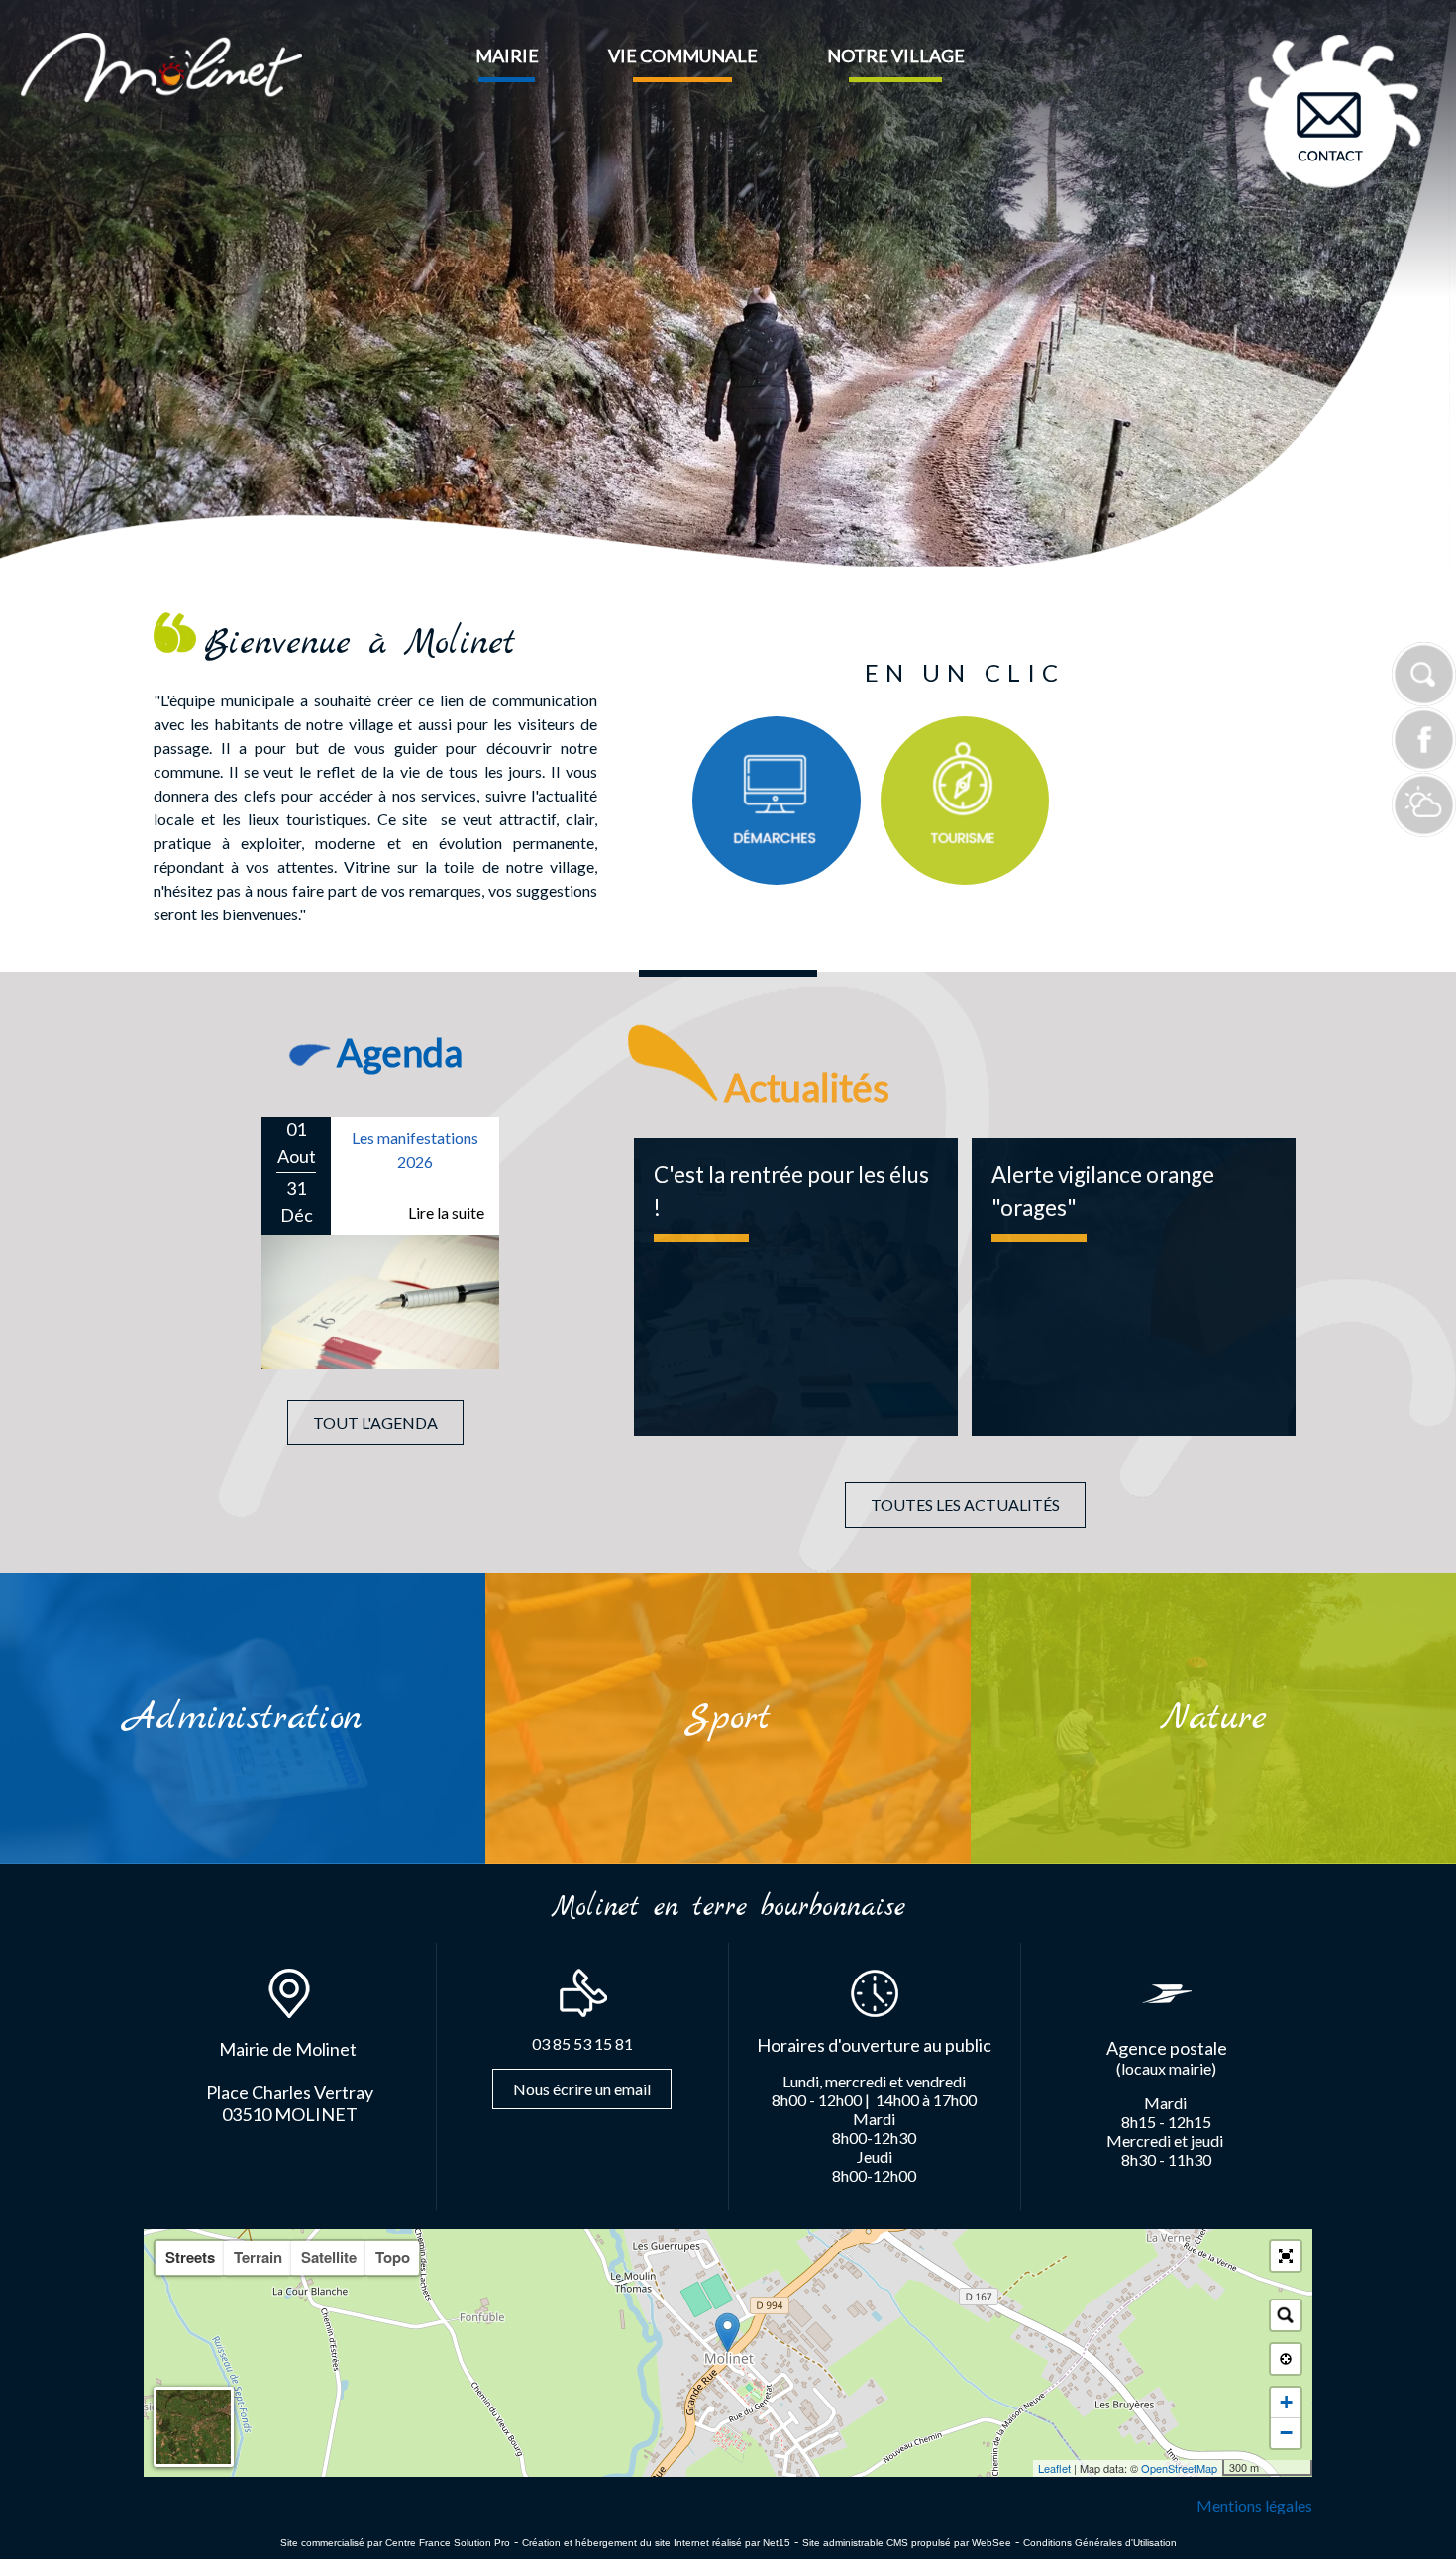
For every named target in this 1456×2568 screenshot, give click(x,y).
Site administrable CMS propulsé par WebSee (907, 2543)
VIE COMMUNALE (683, 55)
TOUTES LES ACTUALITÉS (965, 1504)
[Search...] (1286, 2315)
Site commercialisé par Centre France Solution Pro (395, 2543)
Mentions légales (1254, 2505)
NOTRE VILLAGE (896, 55)
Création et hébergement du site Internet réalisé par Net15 (656, 2543)
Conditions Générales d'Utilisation (1100, 2543)
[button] (1286, 2256)
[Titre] (777, 801)
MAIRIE (507, 55)
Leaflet (1054, 2468)
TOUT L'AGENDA (375, 1422)
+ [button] (1286, 2402)
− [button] (1286, 2433)
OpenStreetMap (1179, 2468)
